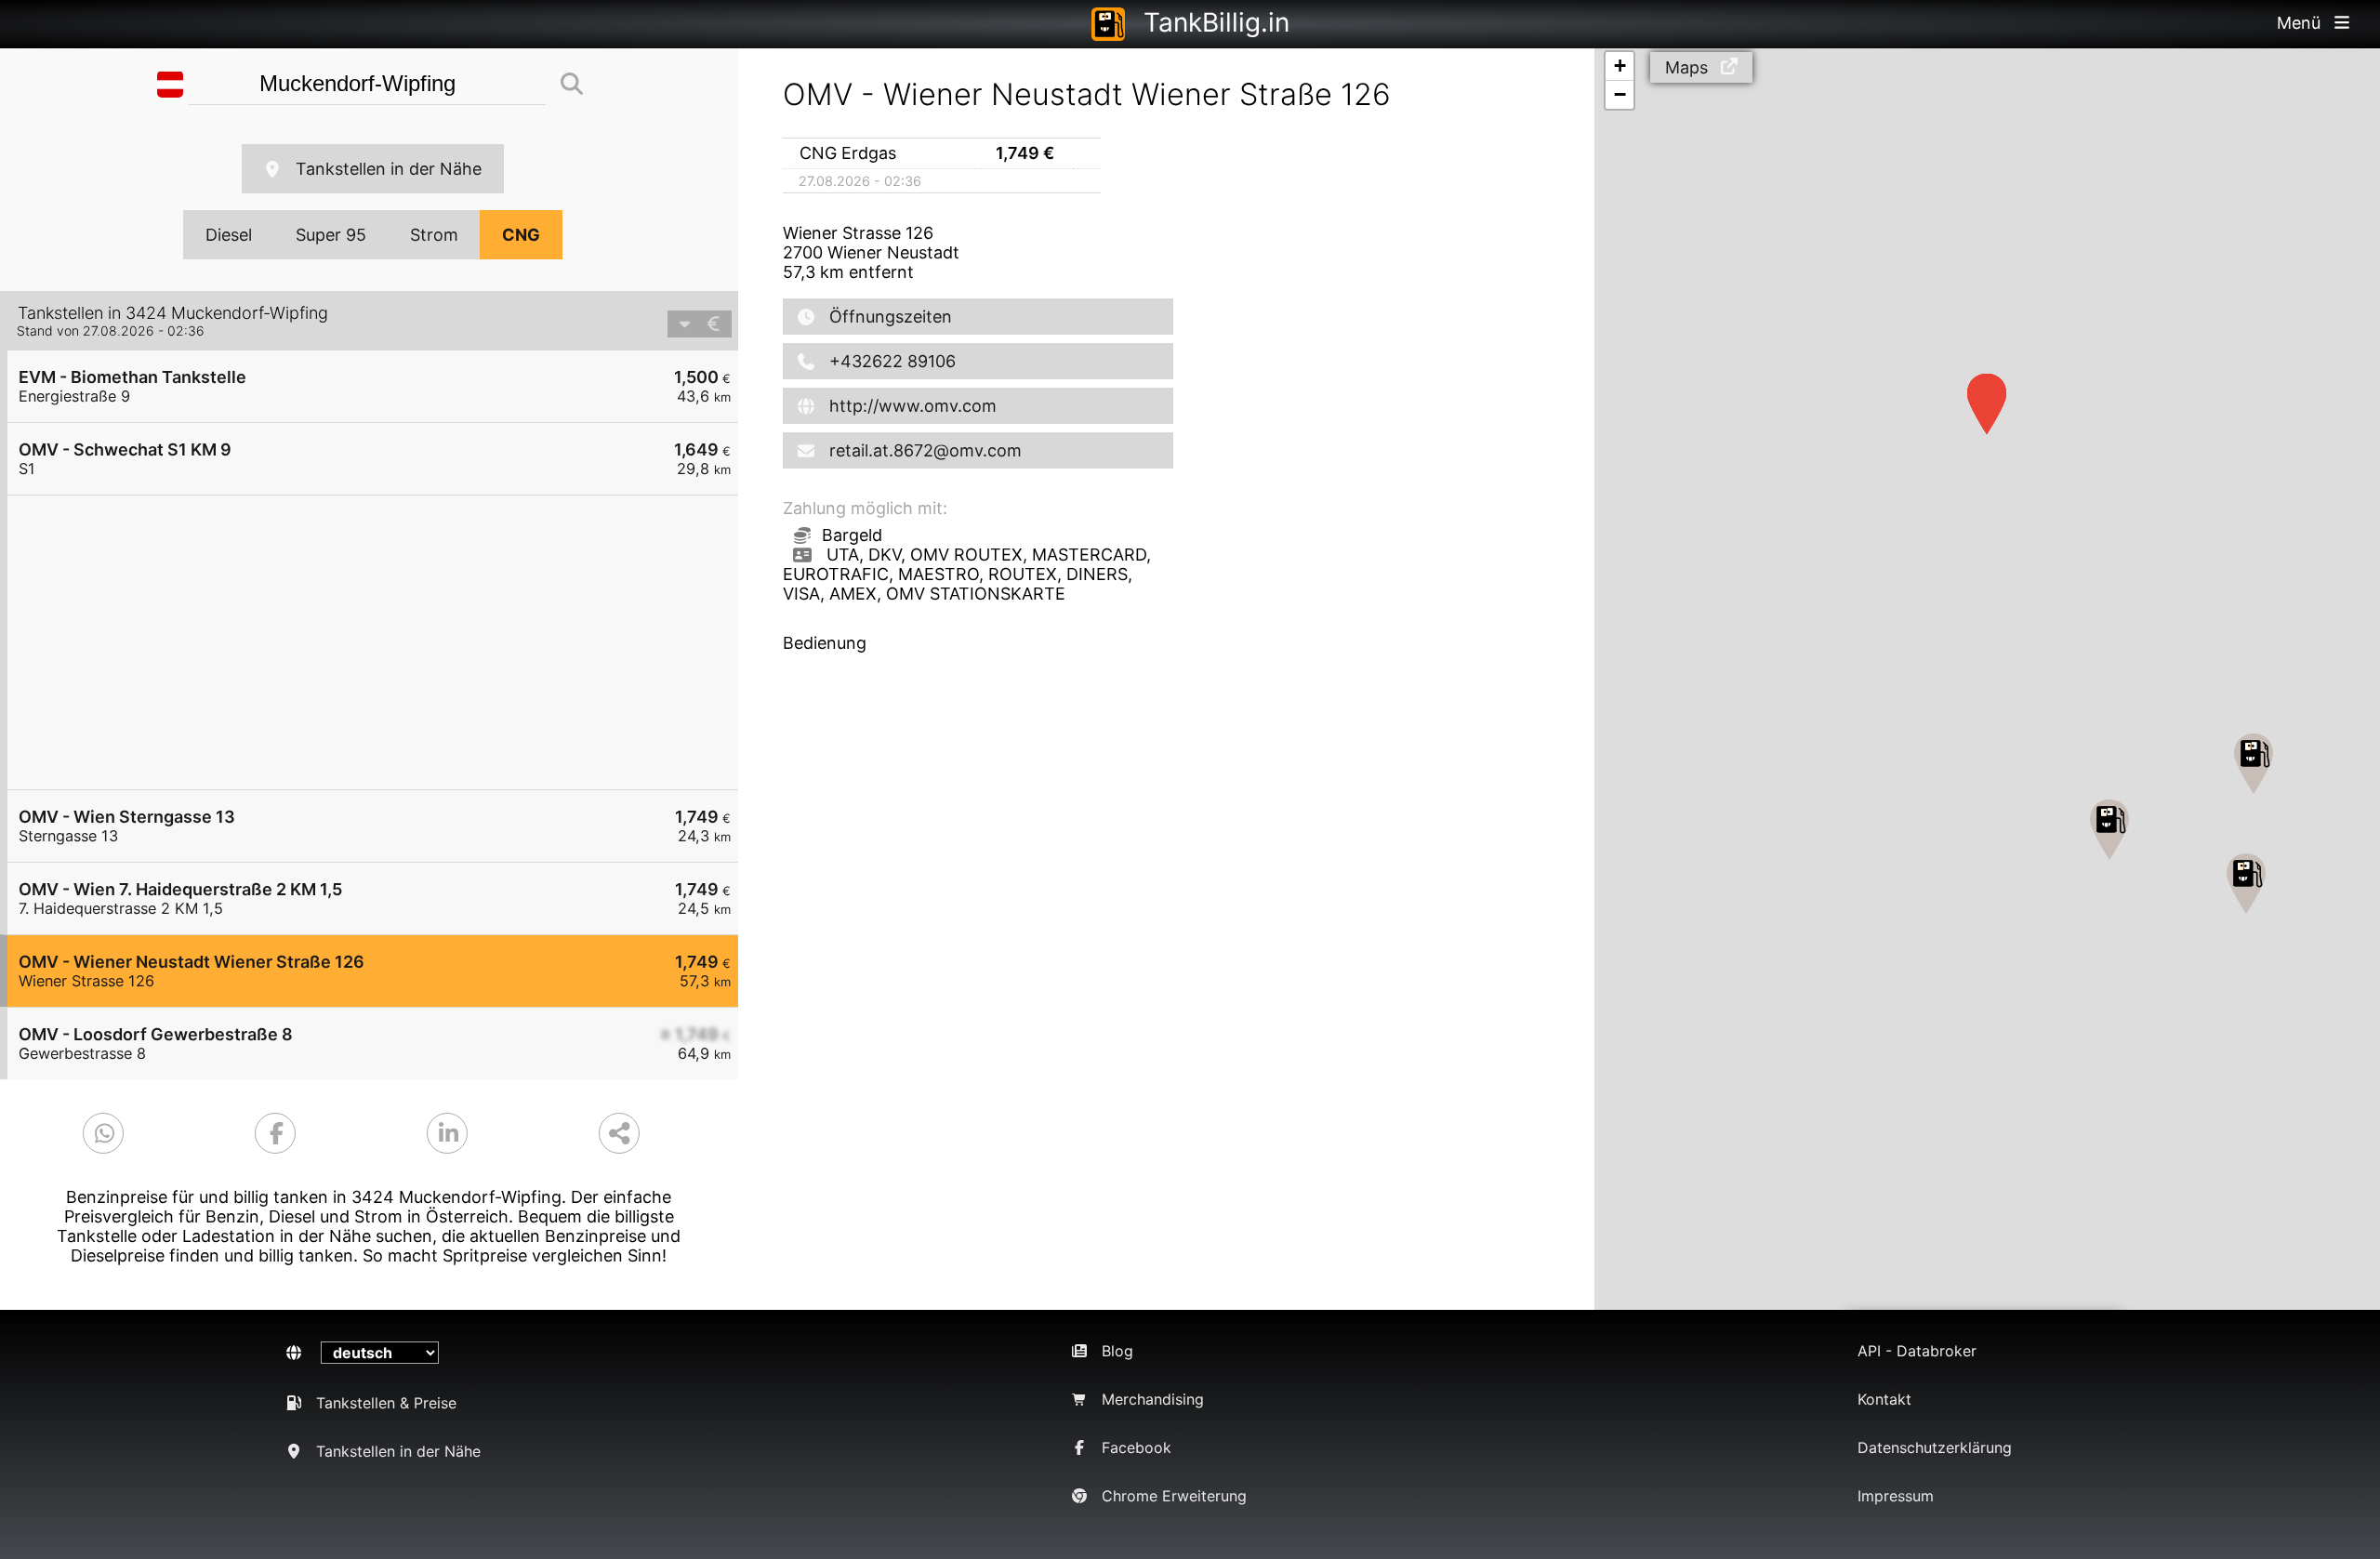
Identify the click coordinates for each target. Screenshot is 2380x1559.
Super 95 (331, 235)
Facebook (1137, 1447)
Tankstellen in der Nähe (389, 169)
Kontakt (1884, 1399)
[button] (2246, 884)
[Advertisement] (382, 642)
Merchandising (1153, 1399)
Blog (1117, 1351)
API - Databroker (1917, 1351)
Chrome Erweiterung (1174, 1496)
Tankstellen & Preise (386, 1403)
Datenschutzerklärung (1935, 1447)
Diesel (229, 235)
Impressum (1896, 1496)
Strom (434, 235)
